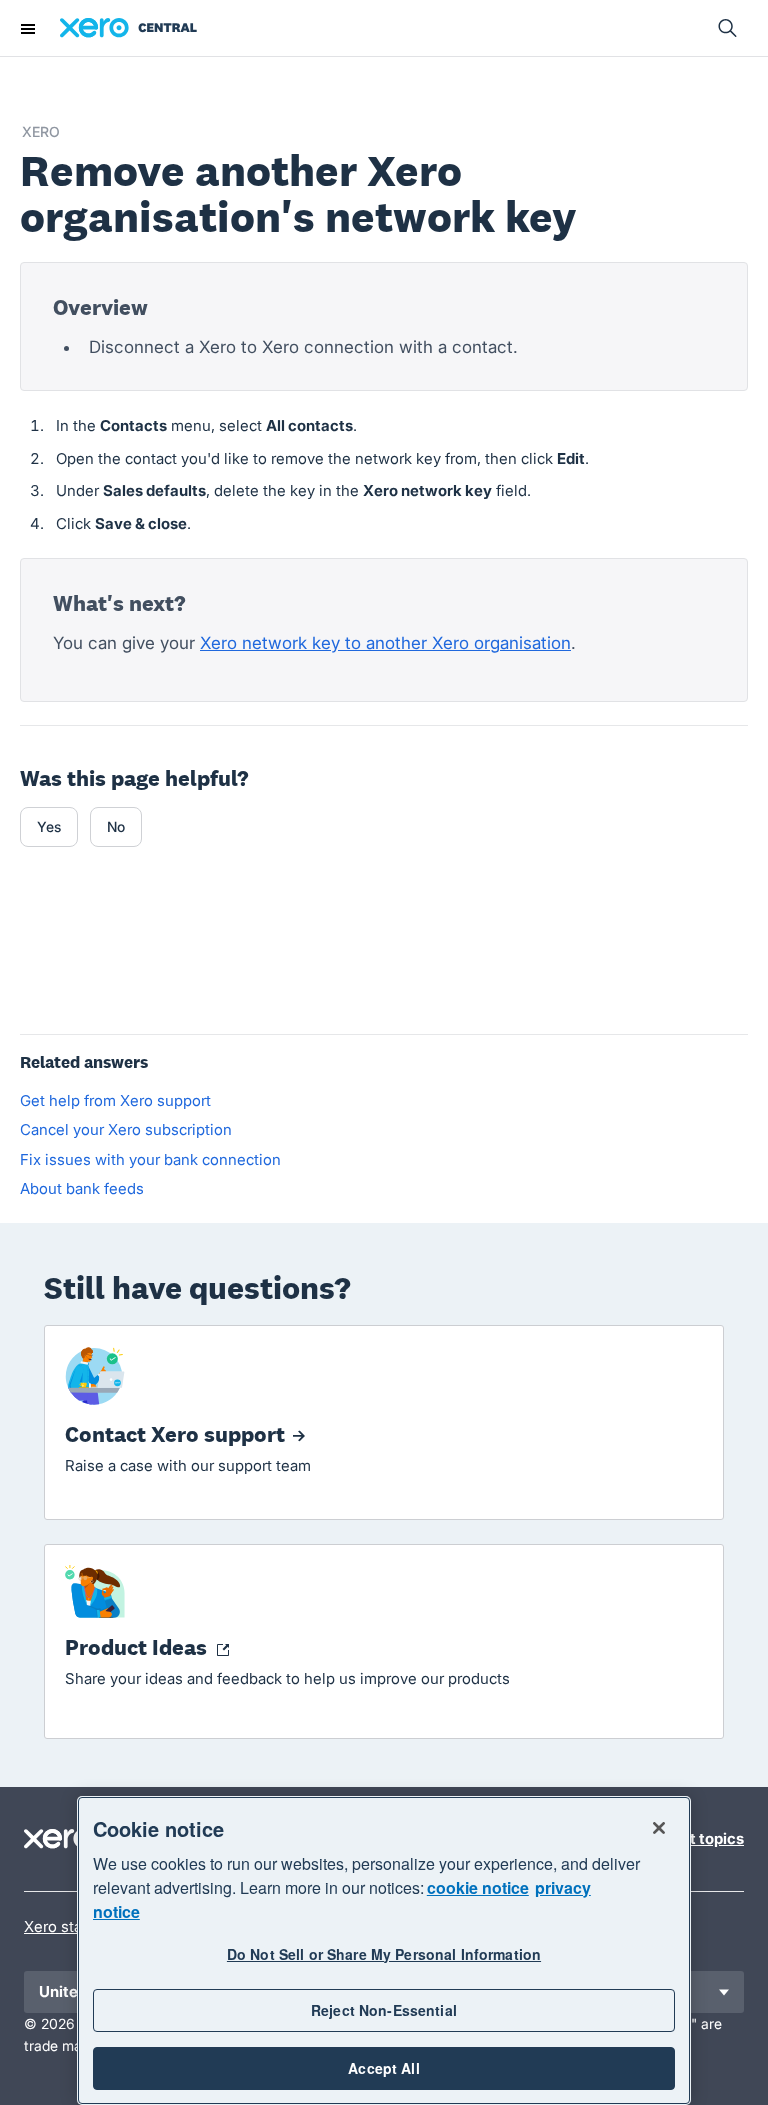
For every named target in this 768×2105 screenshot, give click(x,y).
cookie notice (478, 1887)
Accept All (383, 2068)
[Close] (659, 1828)
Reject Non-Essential (384, 2010)
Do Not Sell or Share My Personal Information (384, 1954)
